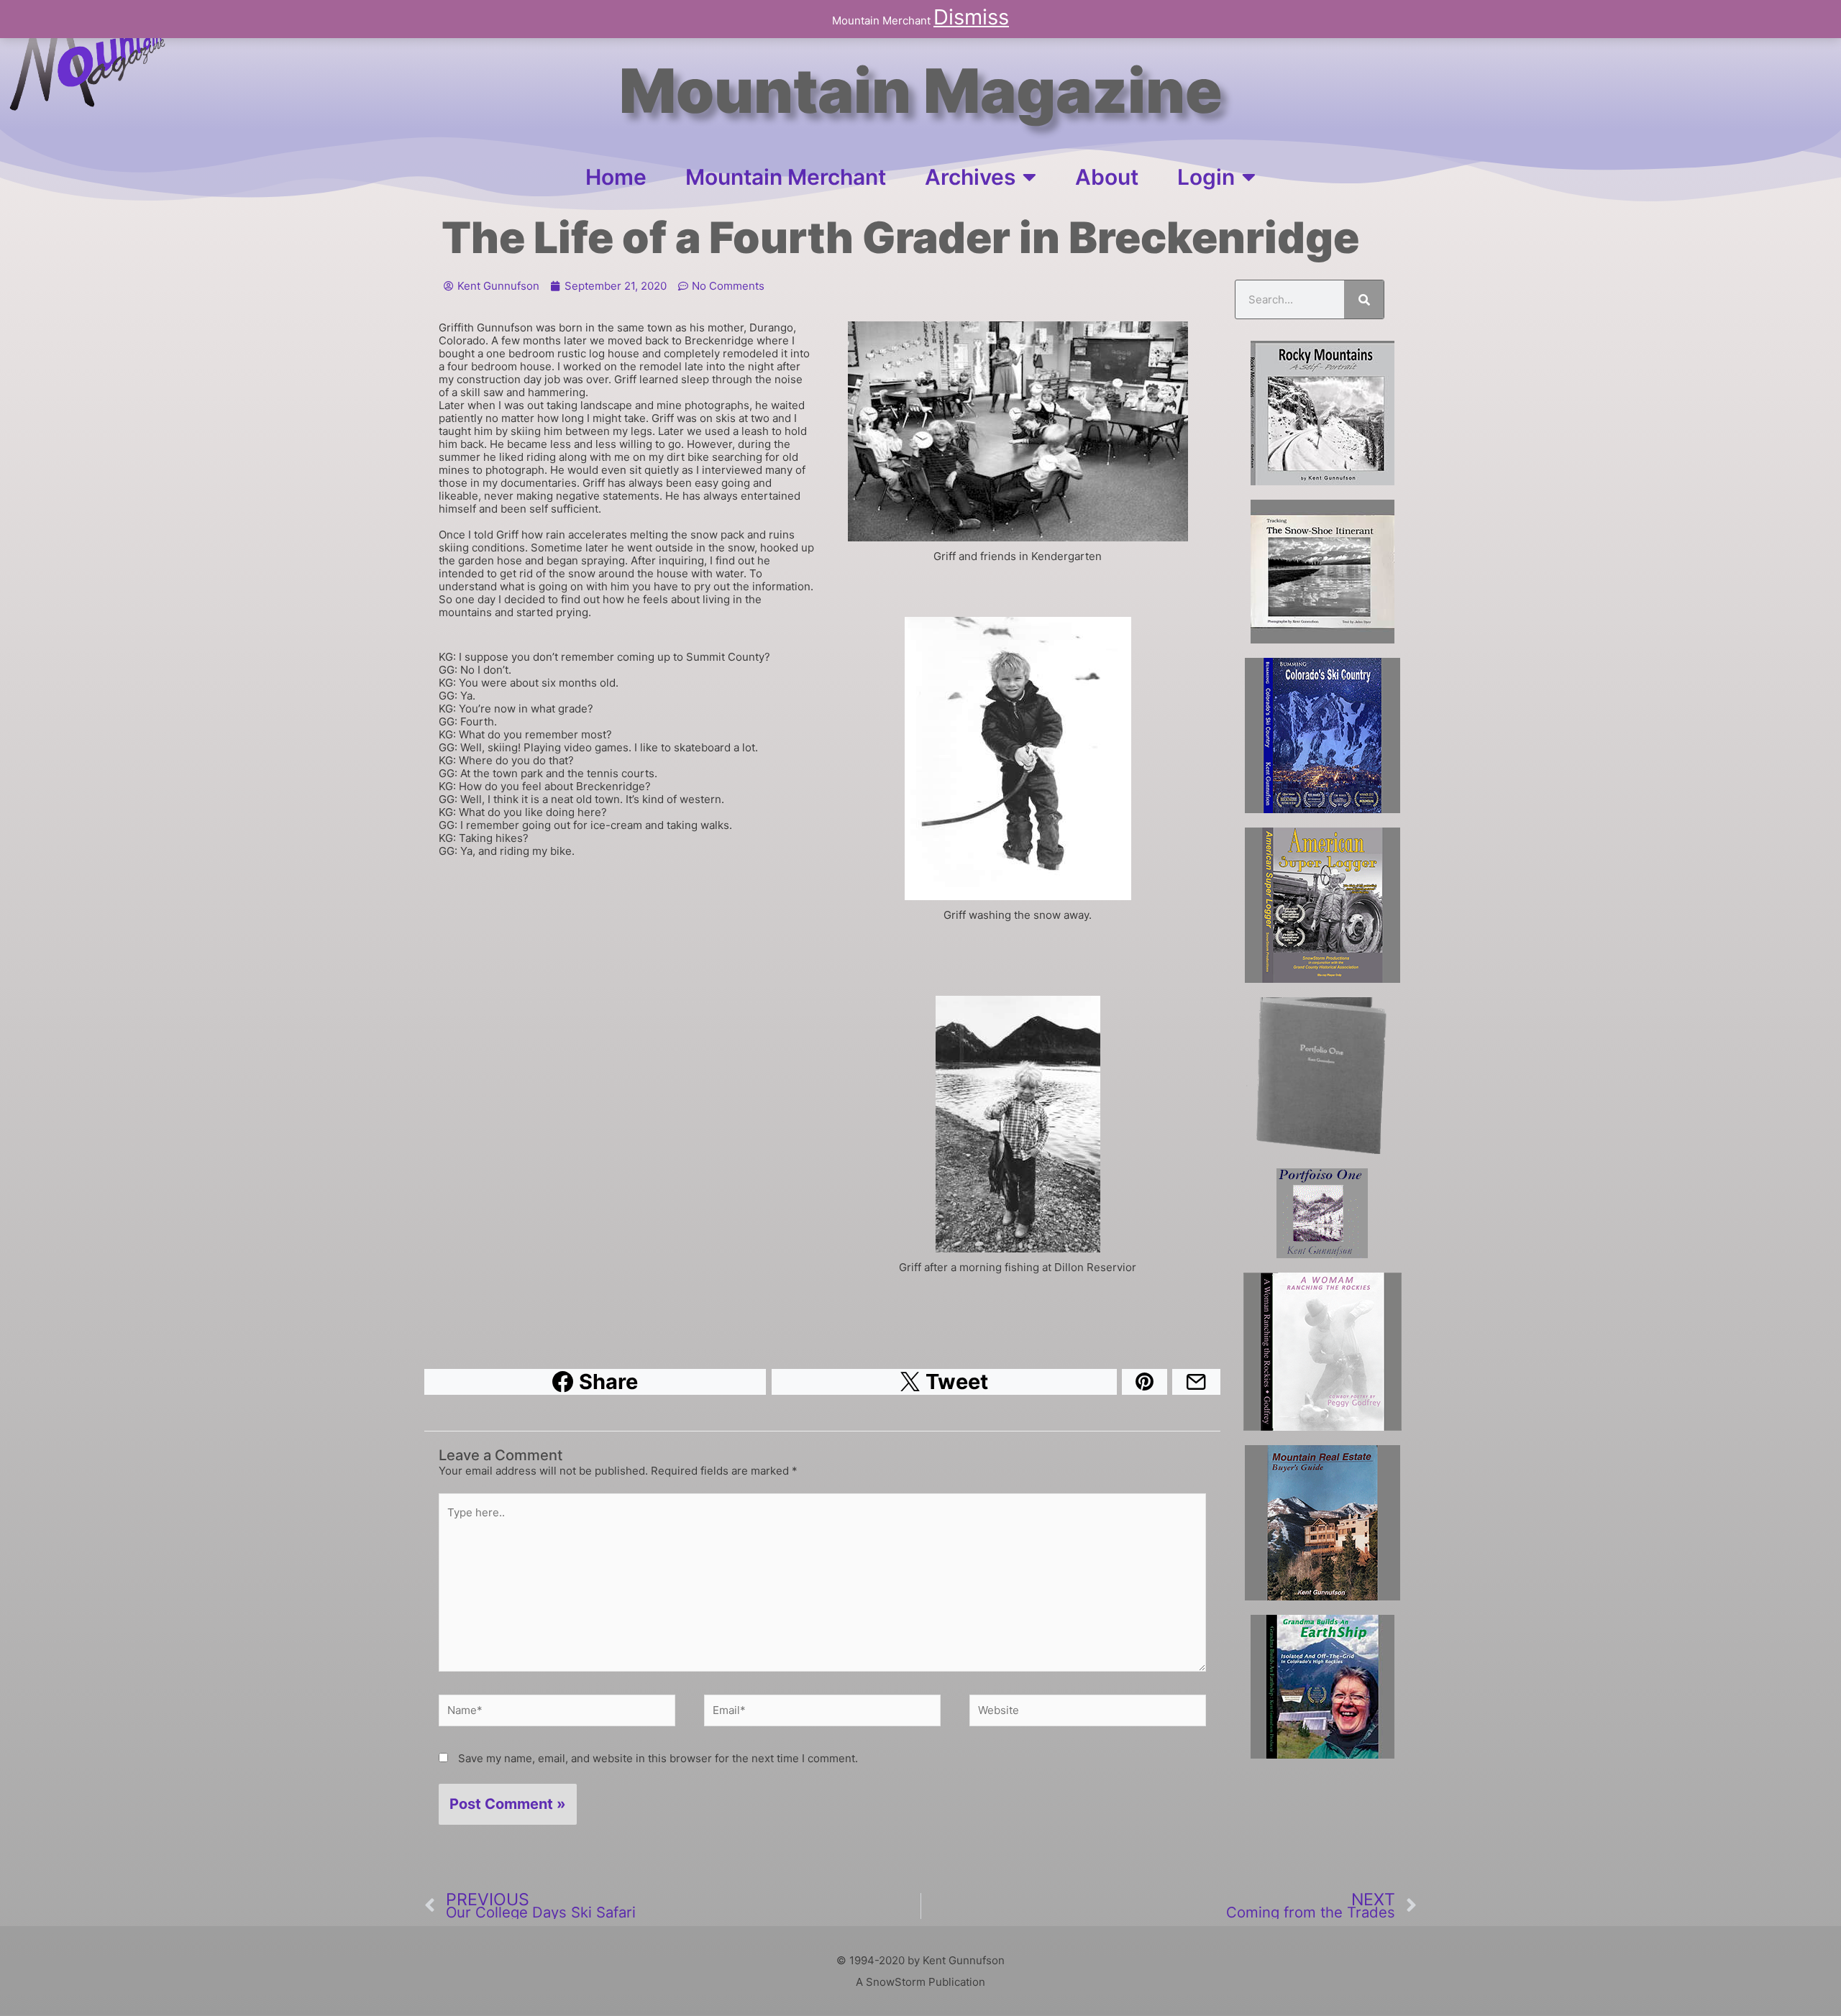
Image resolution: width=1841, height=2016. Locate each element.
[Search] (1364, 299)
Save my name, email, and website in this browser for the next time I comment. (658, 1758)
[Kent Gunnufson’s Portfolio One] (1322, 1213)
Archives (970, 177)
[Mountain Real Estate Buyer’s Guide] (1322, 1523)
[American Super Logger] (1322, 905)
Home (616, 177)
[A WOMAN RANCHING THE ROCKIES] (1322, 1352)
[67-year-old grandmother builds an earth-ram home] (1322, 1687)
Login (1206, 177)
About (1107, 177)
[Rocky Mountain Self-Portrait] (1322, 413)
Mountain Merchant (786, 177)
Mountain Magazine (921, 91)
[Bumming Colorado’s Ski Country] (1322, 736)
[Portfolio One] (1322, 1076)
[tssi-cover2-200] (1322, 572)
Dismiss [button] (971, 17)
